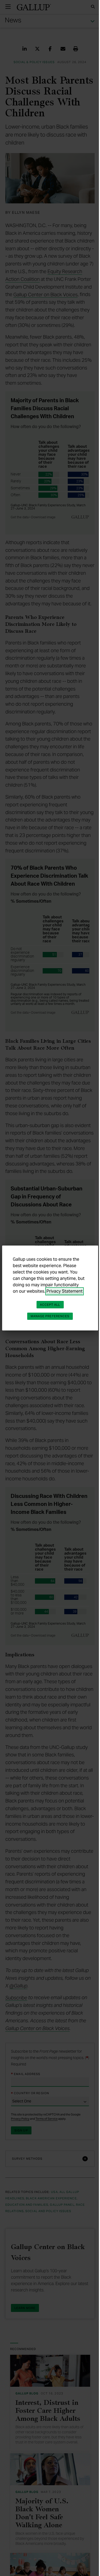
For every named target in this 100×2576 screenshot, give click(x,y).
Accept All (48, 1308)
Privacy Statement (31, 1294)
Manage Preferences (48, 1319)
